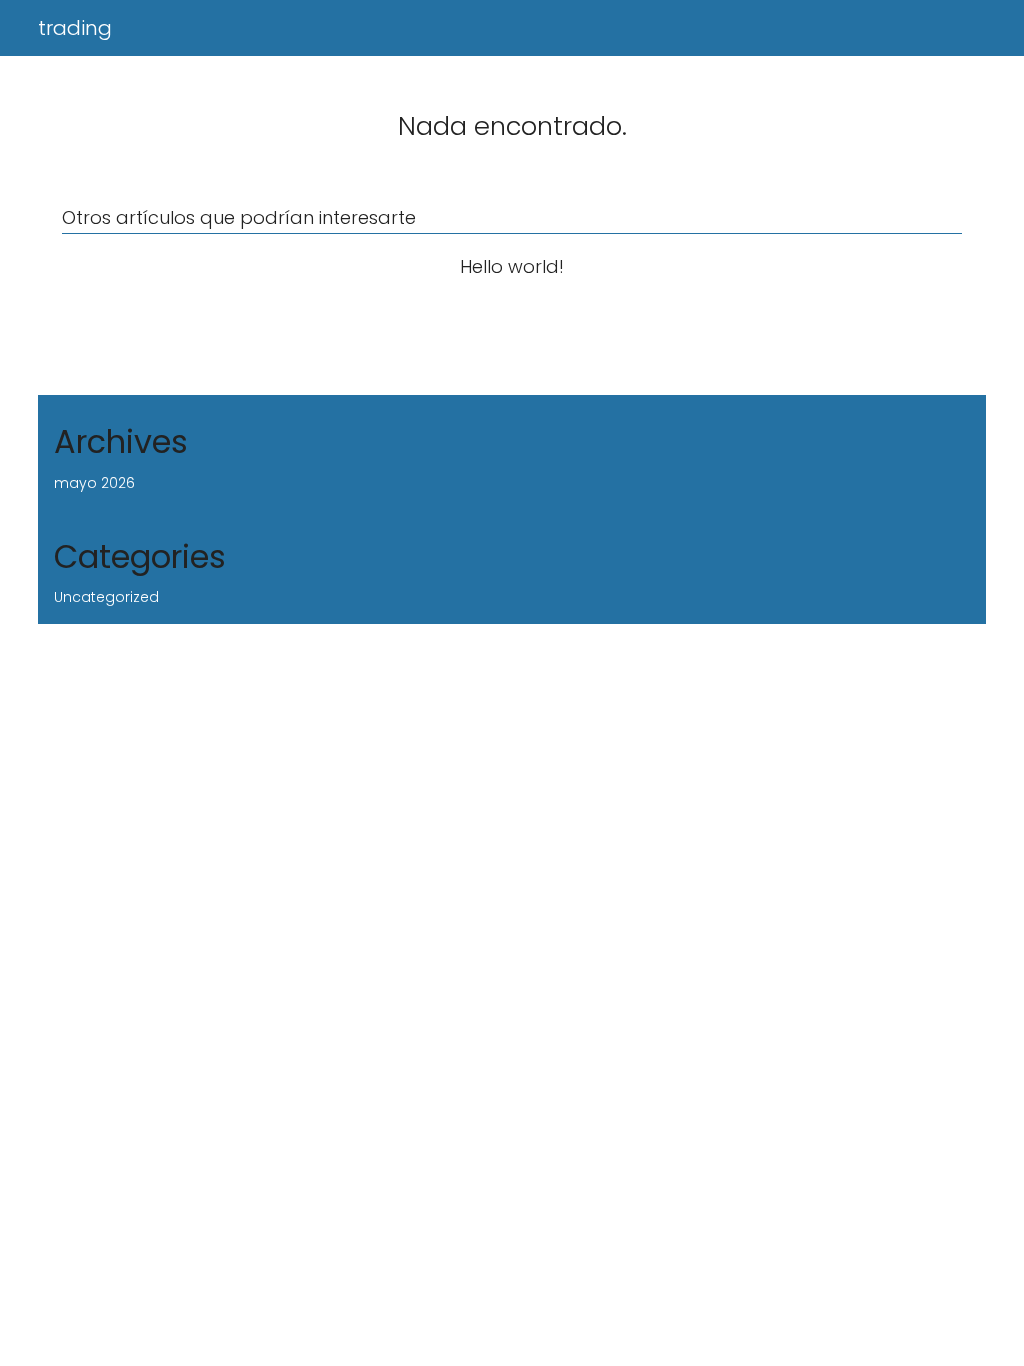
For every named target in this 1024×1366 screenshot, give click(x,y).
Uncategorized (106, 597)
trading (75, 28)
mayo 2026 (94, 483)
